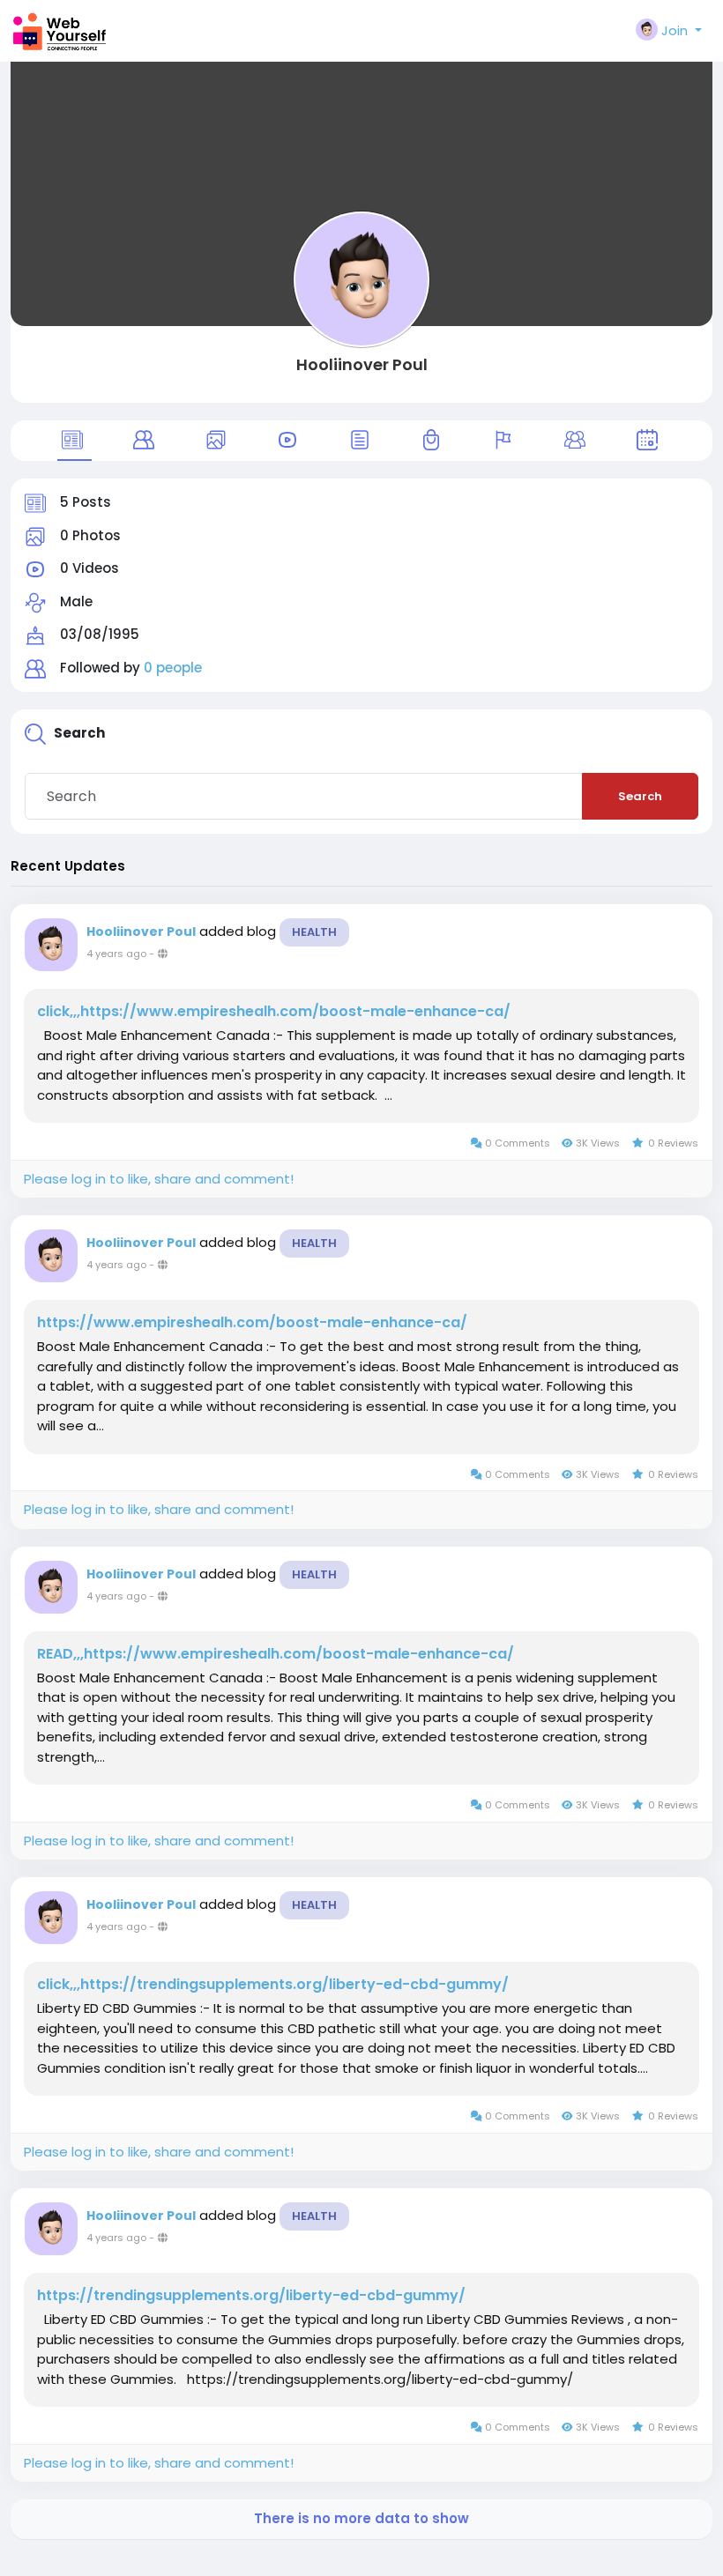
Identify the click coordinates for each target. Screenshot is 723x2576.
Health (314, 932)
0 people (173, 668)
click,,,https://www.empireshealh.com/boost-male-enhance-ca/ (274, 1012)
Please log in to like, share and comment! (159, 1179)
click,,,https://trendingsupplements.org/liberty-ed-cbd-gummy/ (273, 1985)
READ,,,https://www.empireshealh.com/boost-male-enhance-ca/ (276, 1654)
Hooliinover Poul (362, 364)
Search (640, 796)
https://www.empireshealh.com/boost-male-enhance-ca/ (252, 1323)
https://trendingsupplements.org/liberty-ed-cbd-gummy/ (251, 2296)
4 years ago (116, 954)
